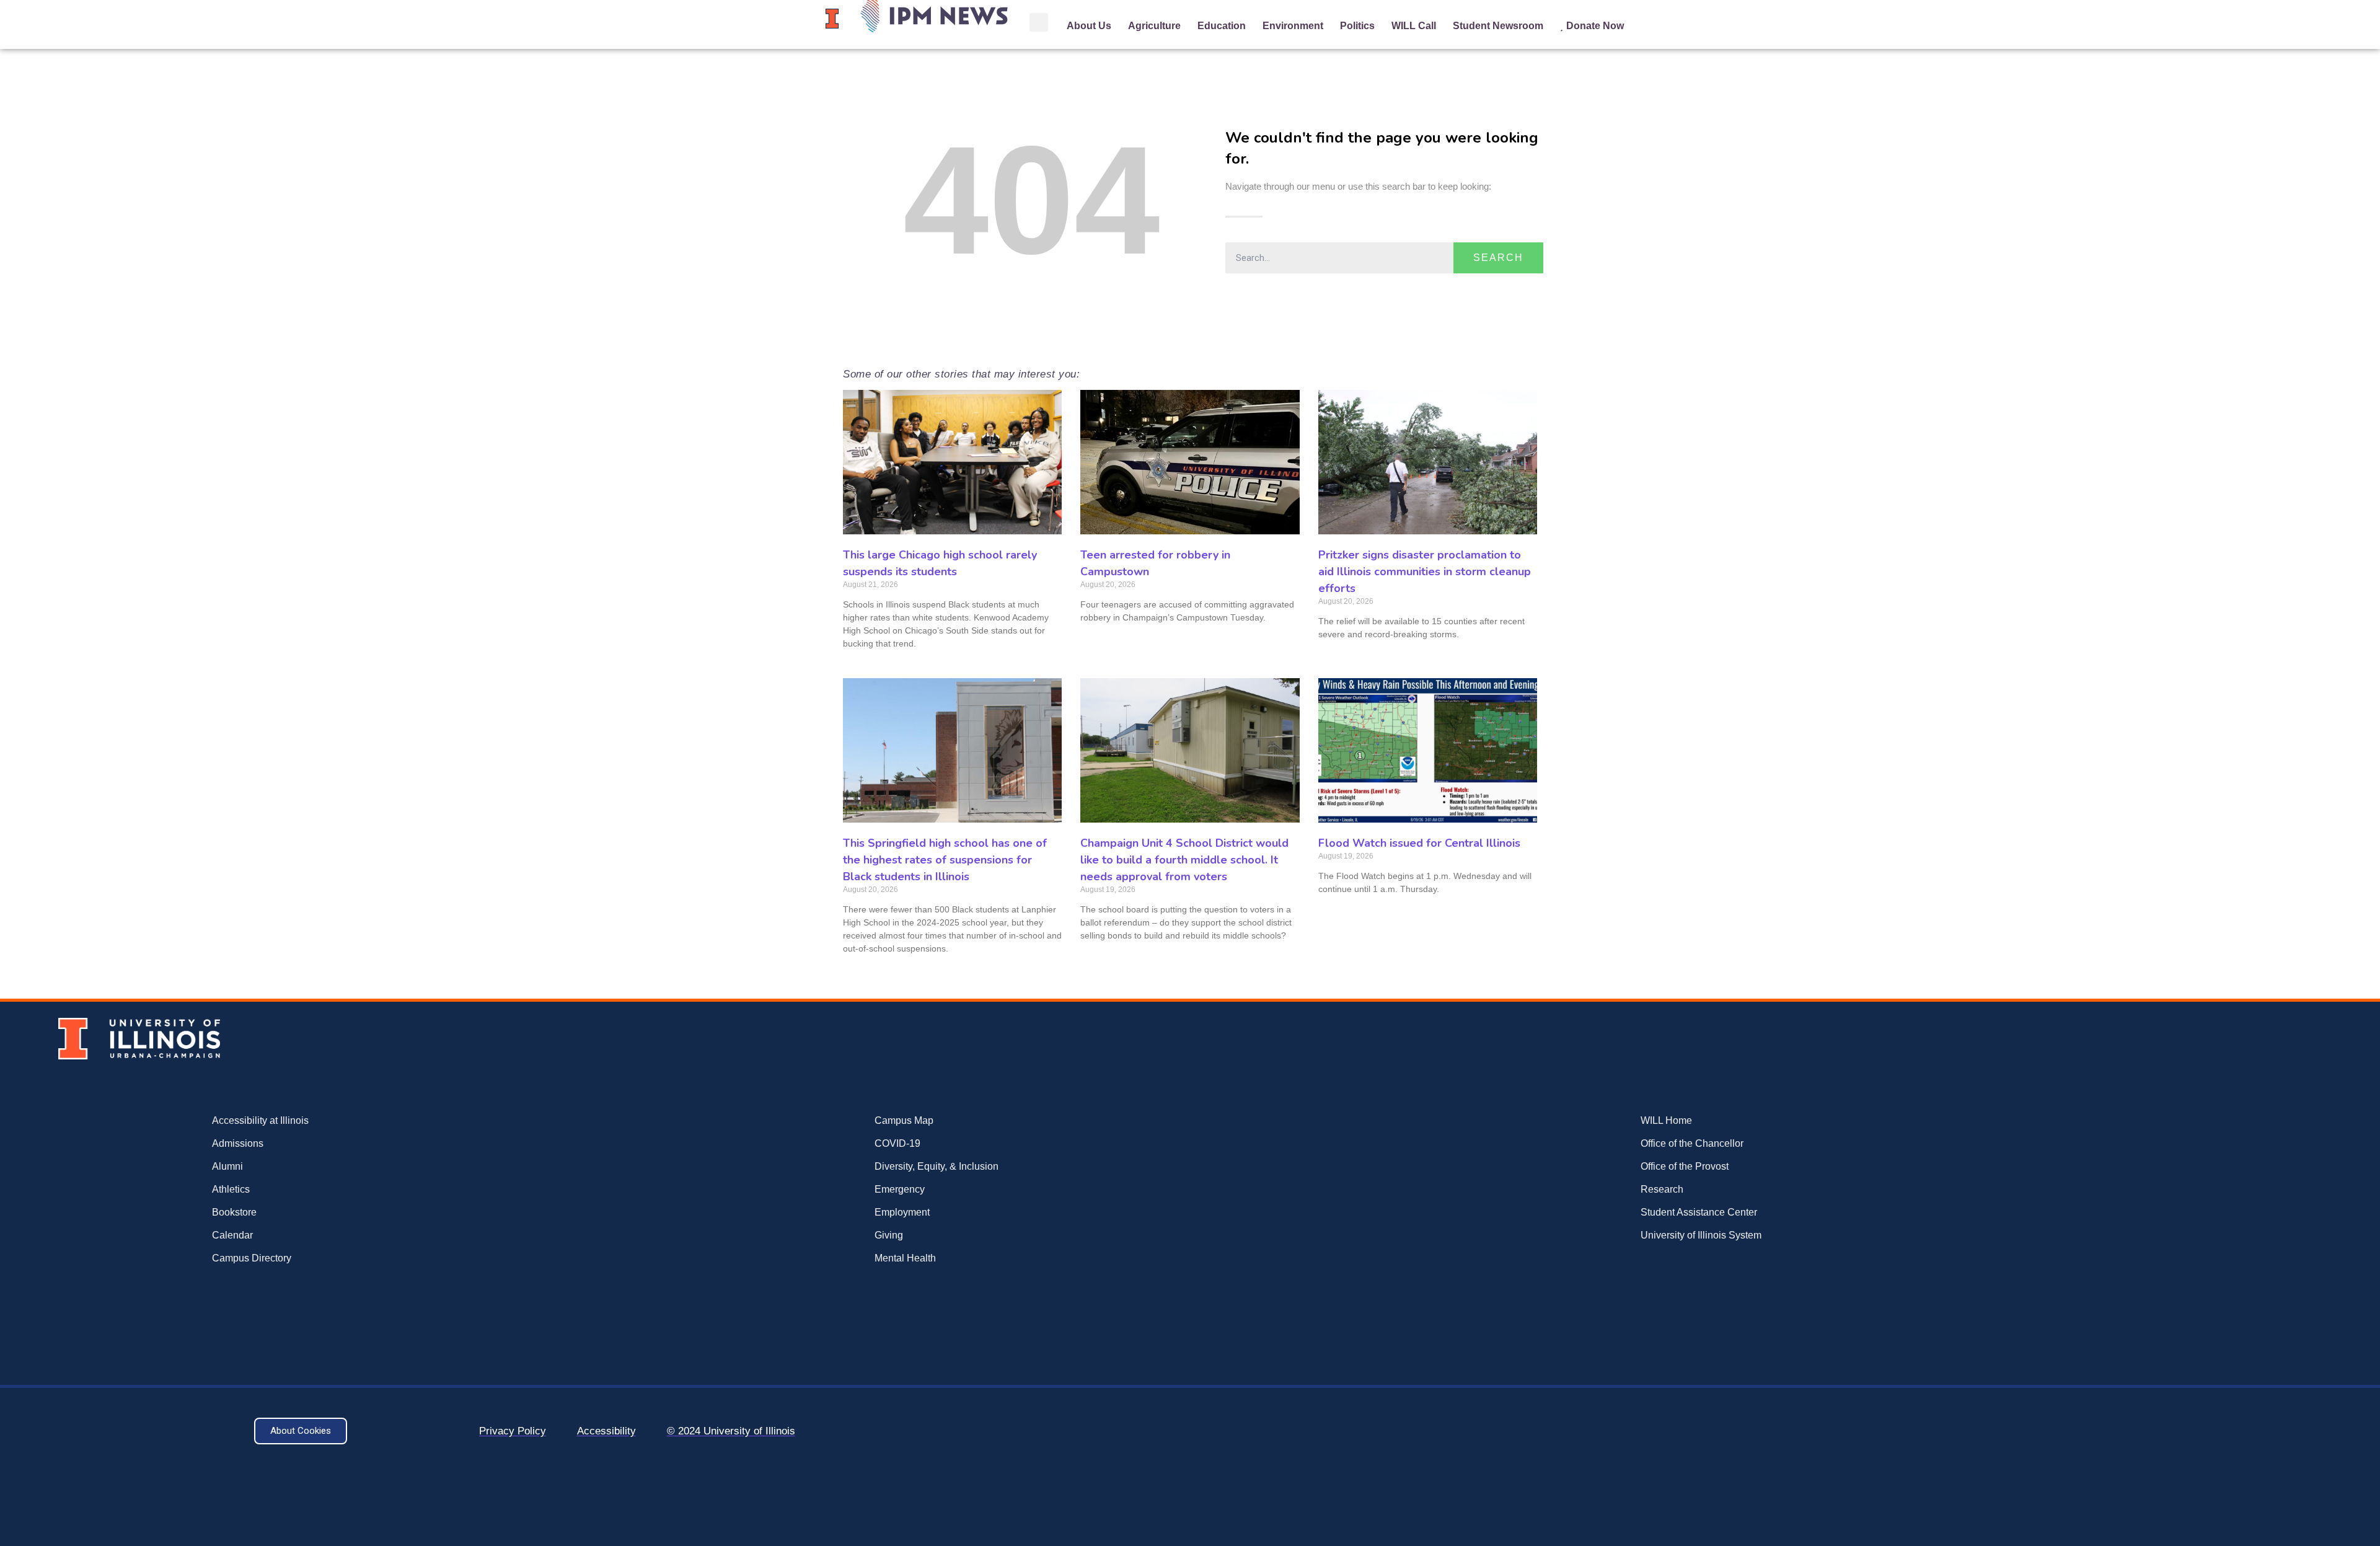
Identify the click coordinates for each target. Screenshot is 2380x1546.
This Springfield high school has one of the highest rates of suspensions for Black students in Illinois (945, 860)
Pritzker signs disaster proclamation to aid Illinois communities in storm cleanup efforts (1425, 572)
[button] (1039, 22)
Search (1498, 258)
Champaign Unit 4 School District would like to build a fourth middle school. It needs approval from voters (1184, 860)
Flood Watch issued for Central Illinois (1419, 843)
